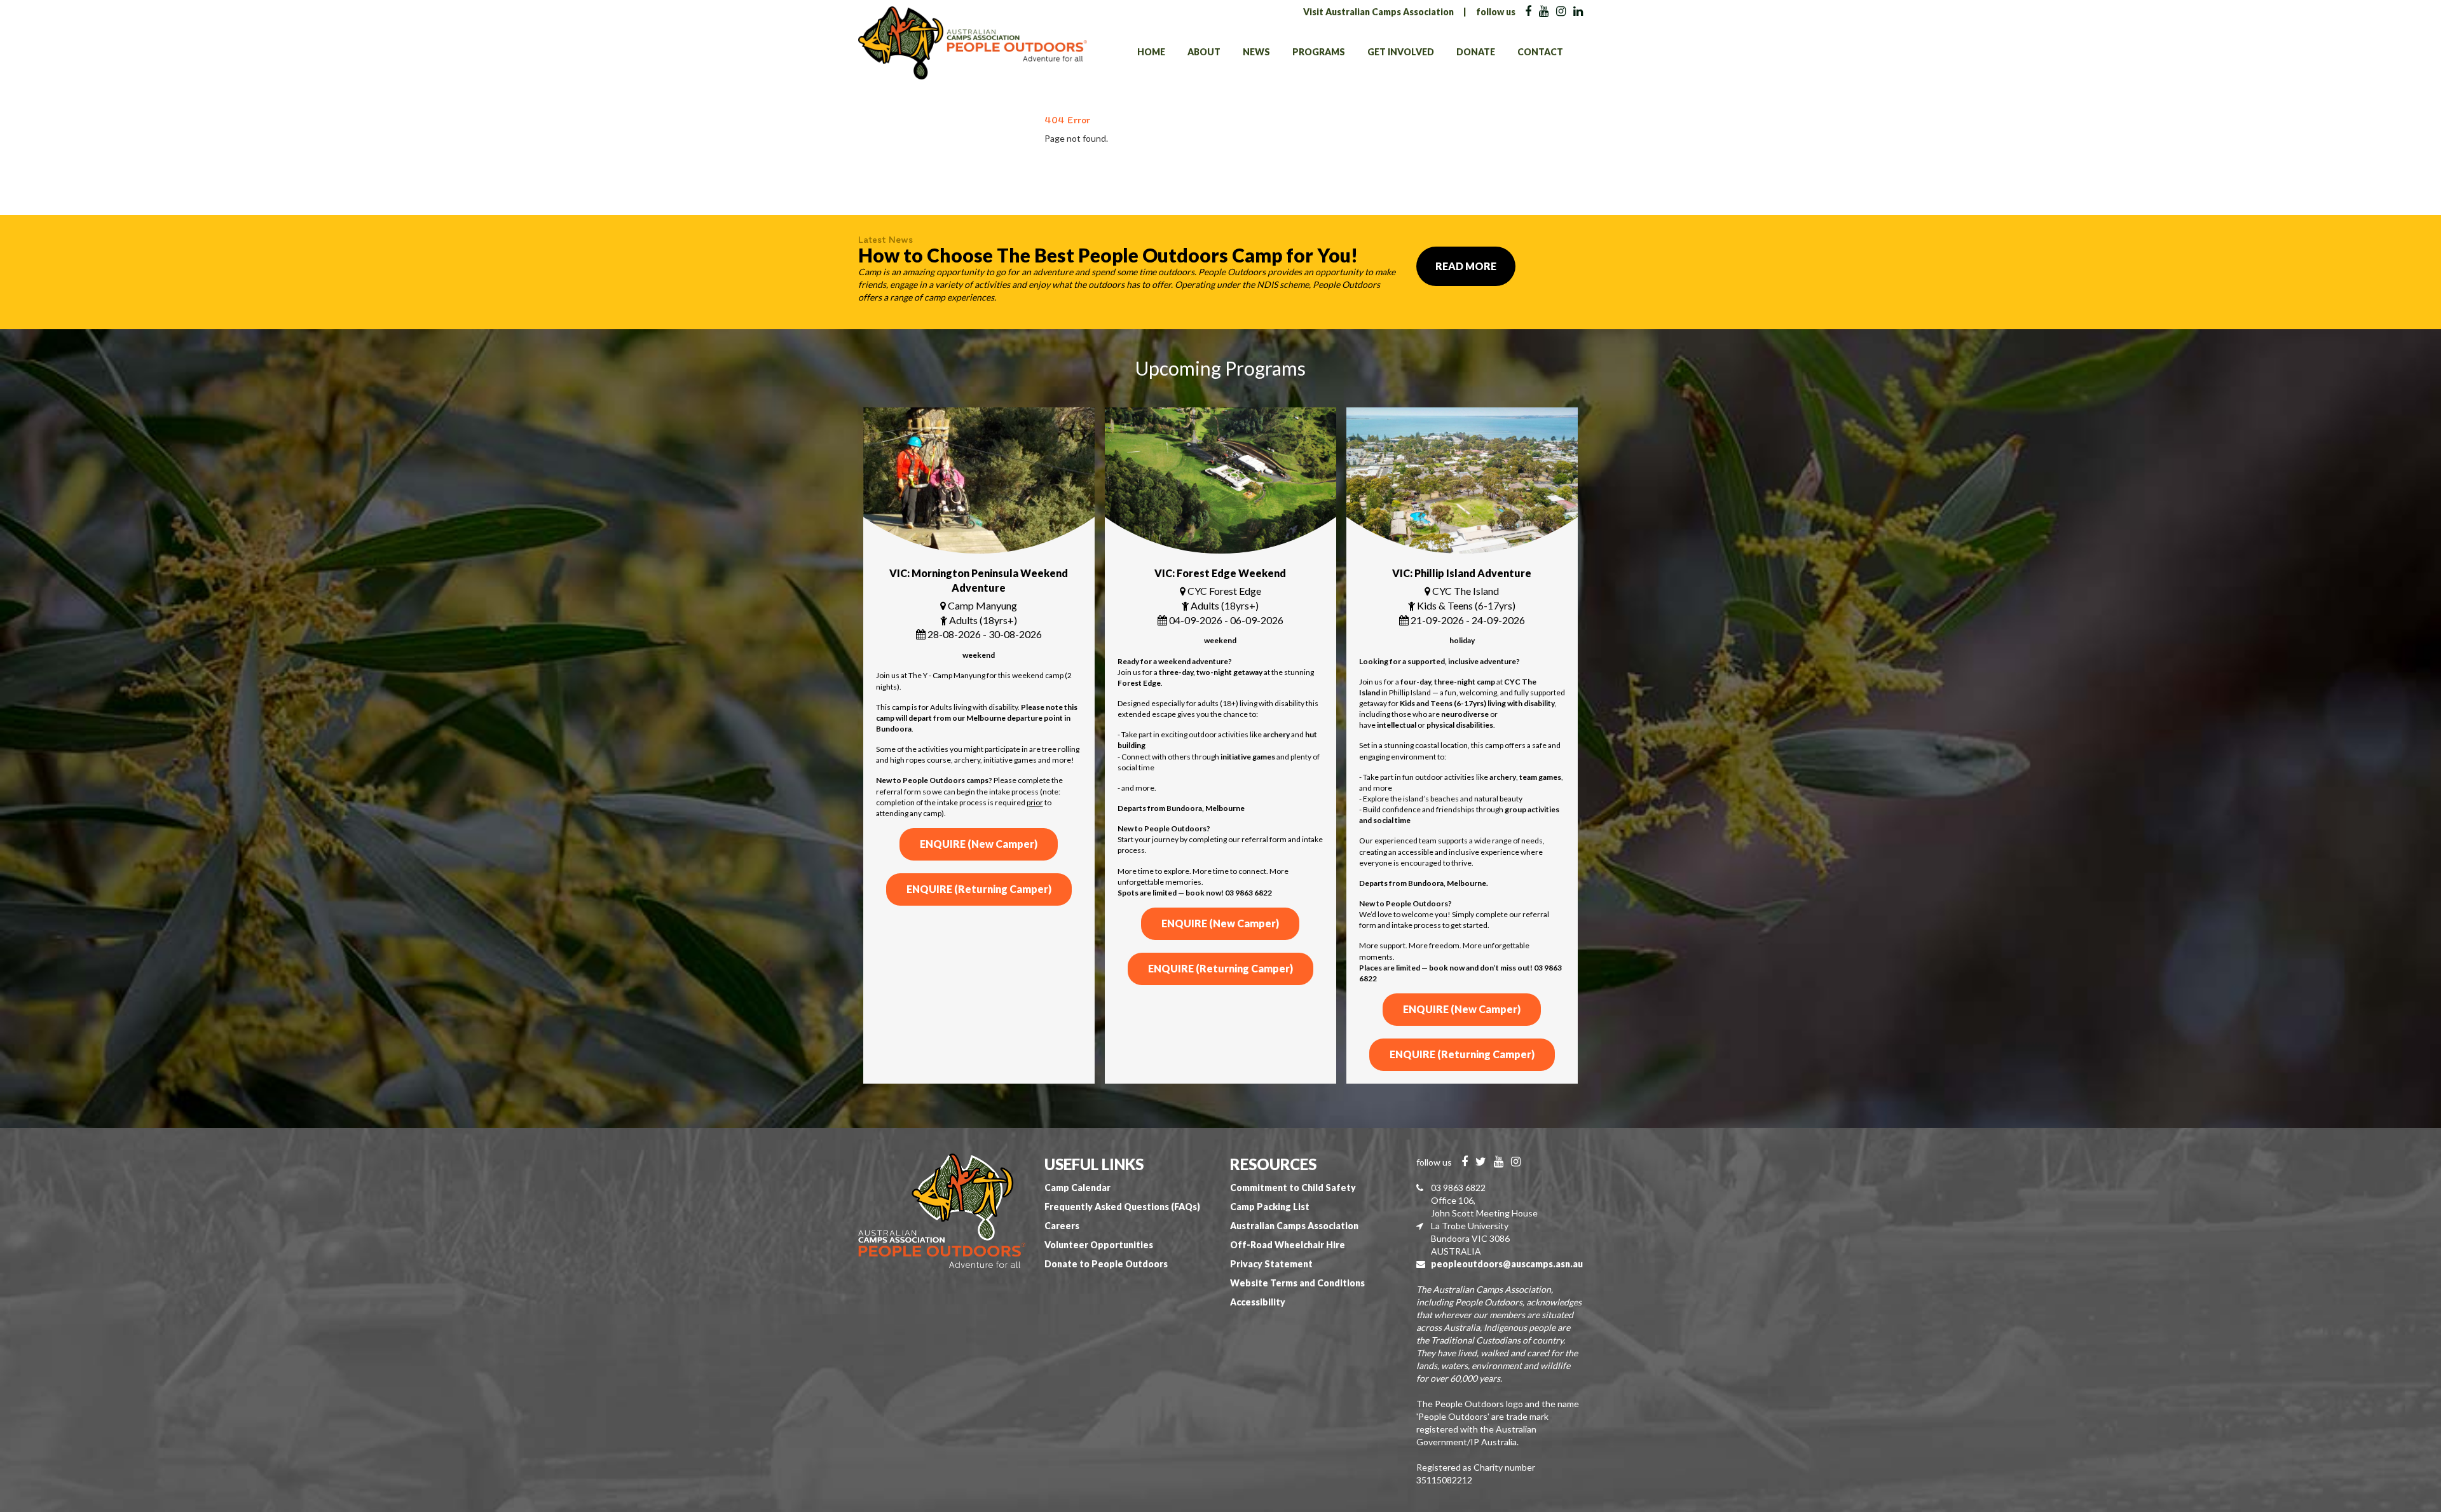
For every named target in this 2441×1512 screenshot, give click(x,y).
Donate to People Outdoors (1106, 1264)
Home (1151, 52)
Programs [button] (1319, 52)
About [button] (1204, 52)
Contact (1540, 52)
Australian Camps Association (1294, 1226)
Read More (1466, 266)
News (1256, 52)
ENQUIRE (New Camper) (979, 844)
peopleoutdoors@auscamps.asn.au (1507, 1264)
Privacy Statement (1271, 1264)
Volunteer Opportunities (1099, 1245)
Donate (1476, 52)
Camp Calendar (1077, 1188)
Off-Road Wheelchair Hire (1288, 1245)
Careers (1062, 1226)
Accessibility (1258, 1302)
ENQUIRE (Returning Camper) (979, 889)
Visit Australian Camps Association (1378, 12)
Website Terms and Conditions (1297, 1283)
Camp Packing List (1270, 1207)
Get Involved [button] (1401, 52)
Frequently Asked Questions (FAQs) (1122, 1207)
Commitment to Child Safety (1293, 1188)
